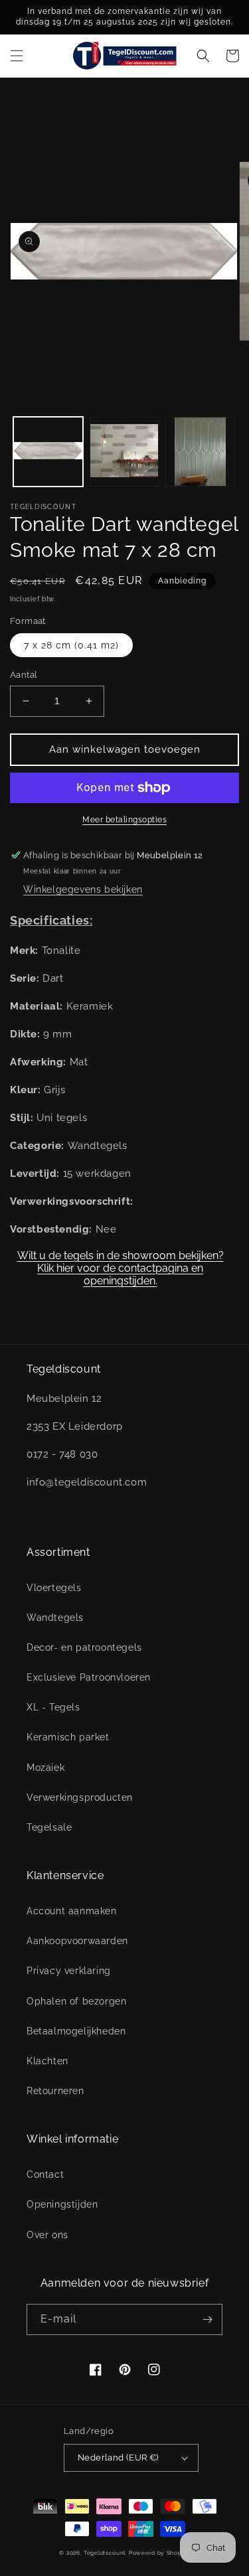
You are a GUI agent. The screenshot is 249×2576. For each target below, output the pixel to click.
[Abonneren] (207, 2319)
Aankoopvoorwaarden (77, 1941)
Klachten (47, 2061)
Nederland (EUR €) (118, 2458)
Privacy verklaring (69, 1971)
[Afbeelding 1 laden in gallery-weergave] (48, 452)
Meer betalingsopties (124, 820)
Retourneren (55, 2091)
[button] (17, 56)
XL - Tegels (53, 1707)
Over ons (47, 2235)
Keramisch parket (68, 1737)
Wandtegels (55, 1618)
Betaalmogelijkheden (76, 2031)
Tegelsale (49, 1827)
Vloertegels (54, 1588)
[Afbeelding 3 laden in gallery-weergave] (200, 452)
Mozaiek (45, 1768)
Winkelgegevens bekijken (83, 889)
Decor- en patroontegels (84, 1647)
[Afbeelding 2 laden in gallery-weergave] (124, 452)
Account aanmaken (72, 1911)
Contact (45, 2174)
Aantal (24, 675)
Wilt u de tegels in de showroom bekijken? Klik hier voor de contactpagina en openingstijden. (121, 1263)
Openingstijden (62, 2204)
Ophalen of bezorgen (76, 2001)
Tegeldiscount (105, 2553)
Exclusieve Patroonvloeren (89, 1677)
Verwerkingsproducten (80, 1797)
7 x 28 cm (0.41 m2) (71, 645)
